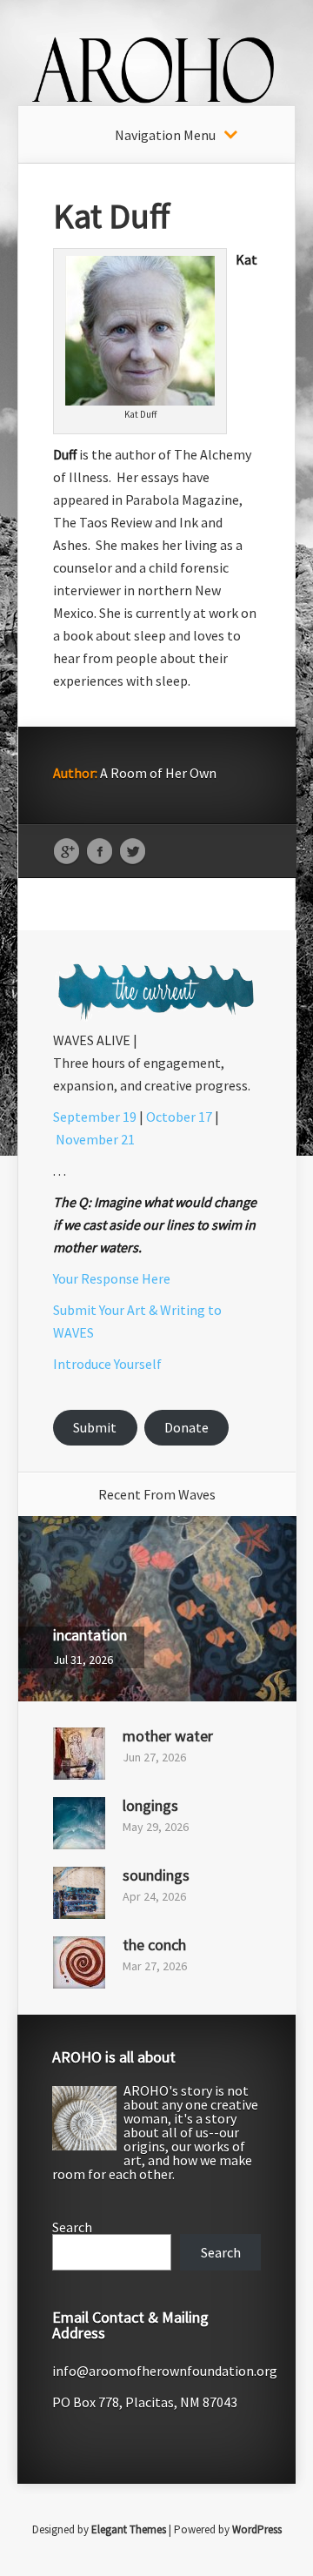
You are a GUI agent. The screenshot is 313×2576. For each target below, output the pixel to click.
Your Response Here (112, 1278)
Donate (186, 1427)
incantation (90, 1635)
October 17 (179, 1117)
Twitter (133, 852)
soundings (156, 1875)
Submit (95, 1427)
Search (72, 2227)
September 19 (95, 1117)
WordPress (257, 2529)
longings (150, 1805)
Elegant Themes (129, 2529)
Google (67, 852)
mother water (168, 1736)
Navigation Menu (165, 135)
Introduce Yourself (107, 1364)
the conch (154, 1945)
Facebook (100, 852)
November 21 (95, 1139)
